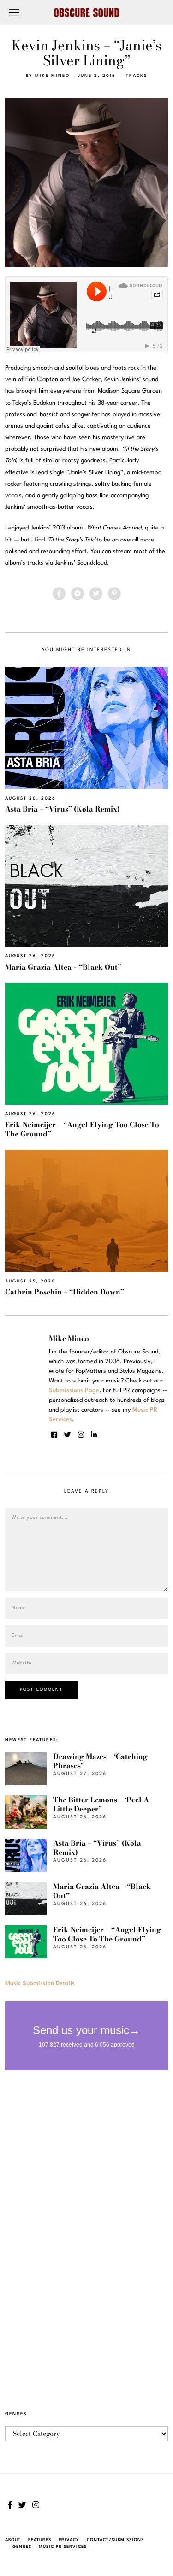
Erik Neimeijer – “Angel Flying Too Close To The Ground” (82, 1129)
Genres (22, 2547)
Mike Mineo (52, 76)
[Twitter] (96, 594)
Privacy (69, 2540)
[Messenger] (78, 594)
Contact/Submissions (115, 2540)
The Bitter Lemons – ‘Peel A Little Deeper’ (101, 1804)
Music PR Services (63, 2547)
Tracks (137, 76)
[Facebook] (59, 594)
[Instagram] (81, 1435)
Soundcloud (92, 563)
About (13, 2540)
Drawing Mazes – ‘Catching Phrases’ (100, 1761)
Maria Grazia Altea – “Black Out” (63, 967)
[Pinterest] (114, 594)
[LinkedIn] (94, 1435)
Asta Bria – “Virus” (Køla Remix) (63, 809)
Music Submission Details (40, 1984)
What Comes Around (114, 528)
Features (40, 2540)
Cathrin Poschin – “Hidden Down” (65, 1292)
